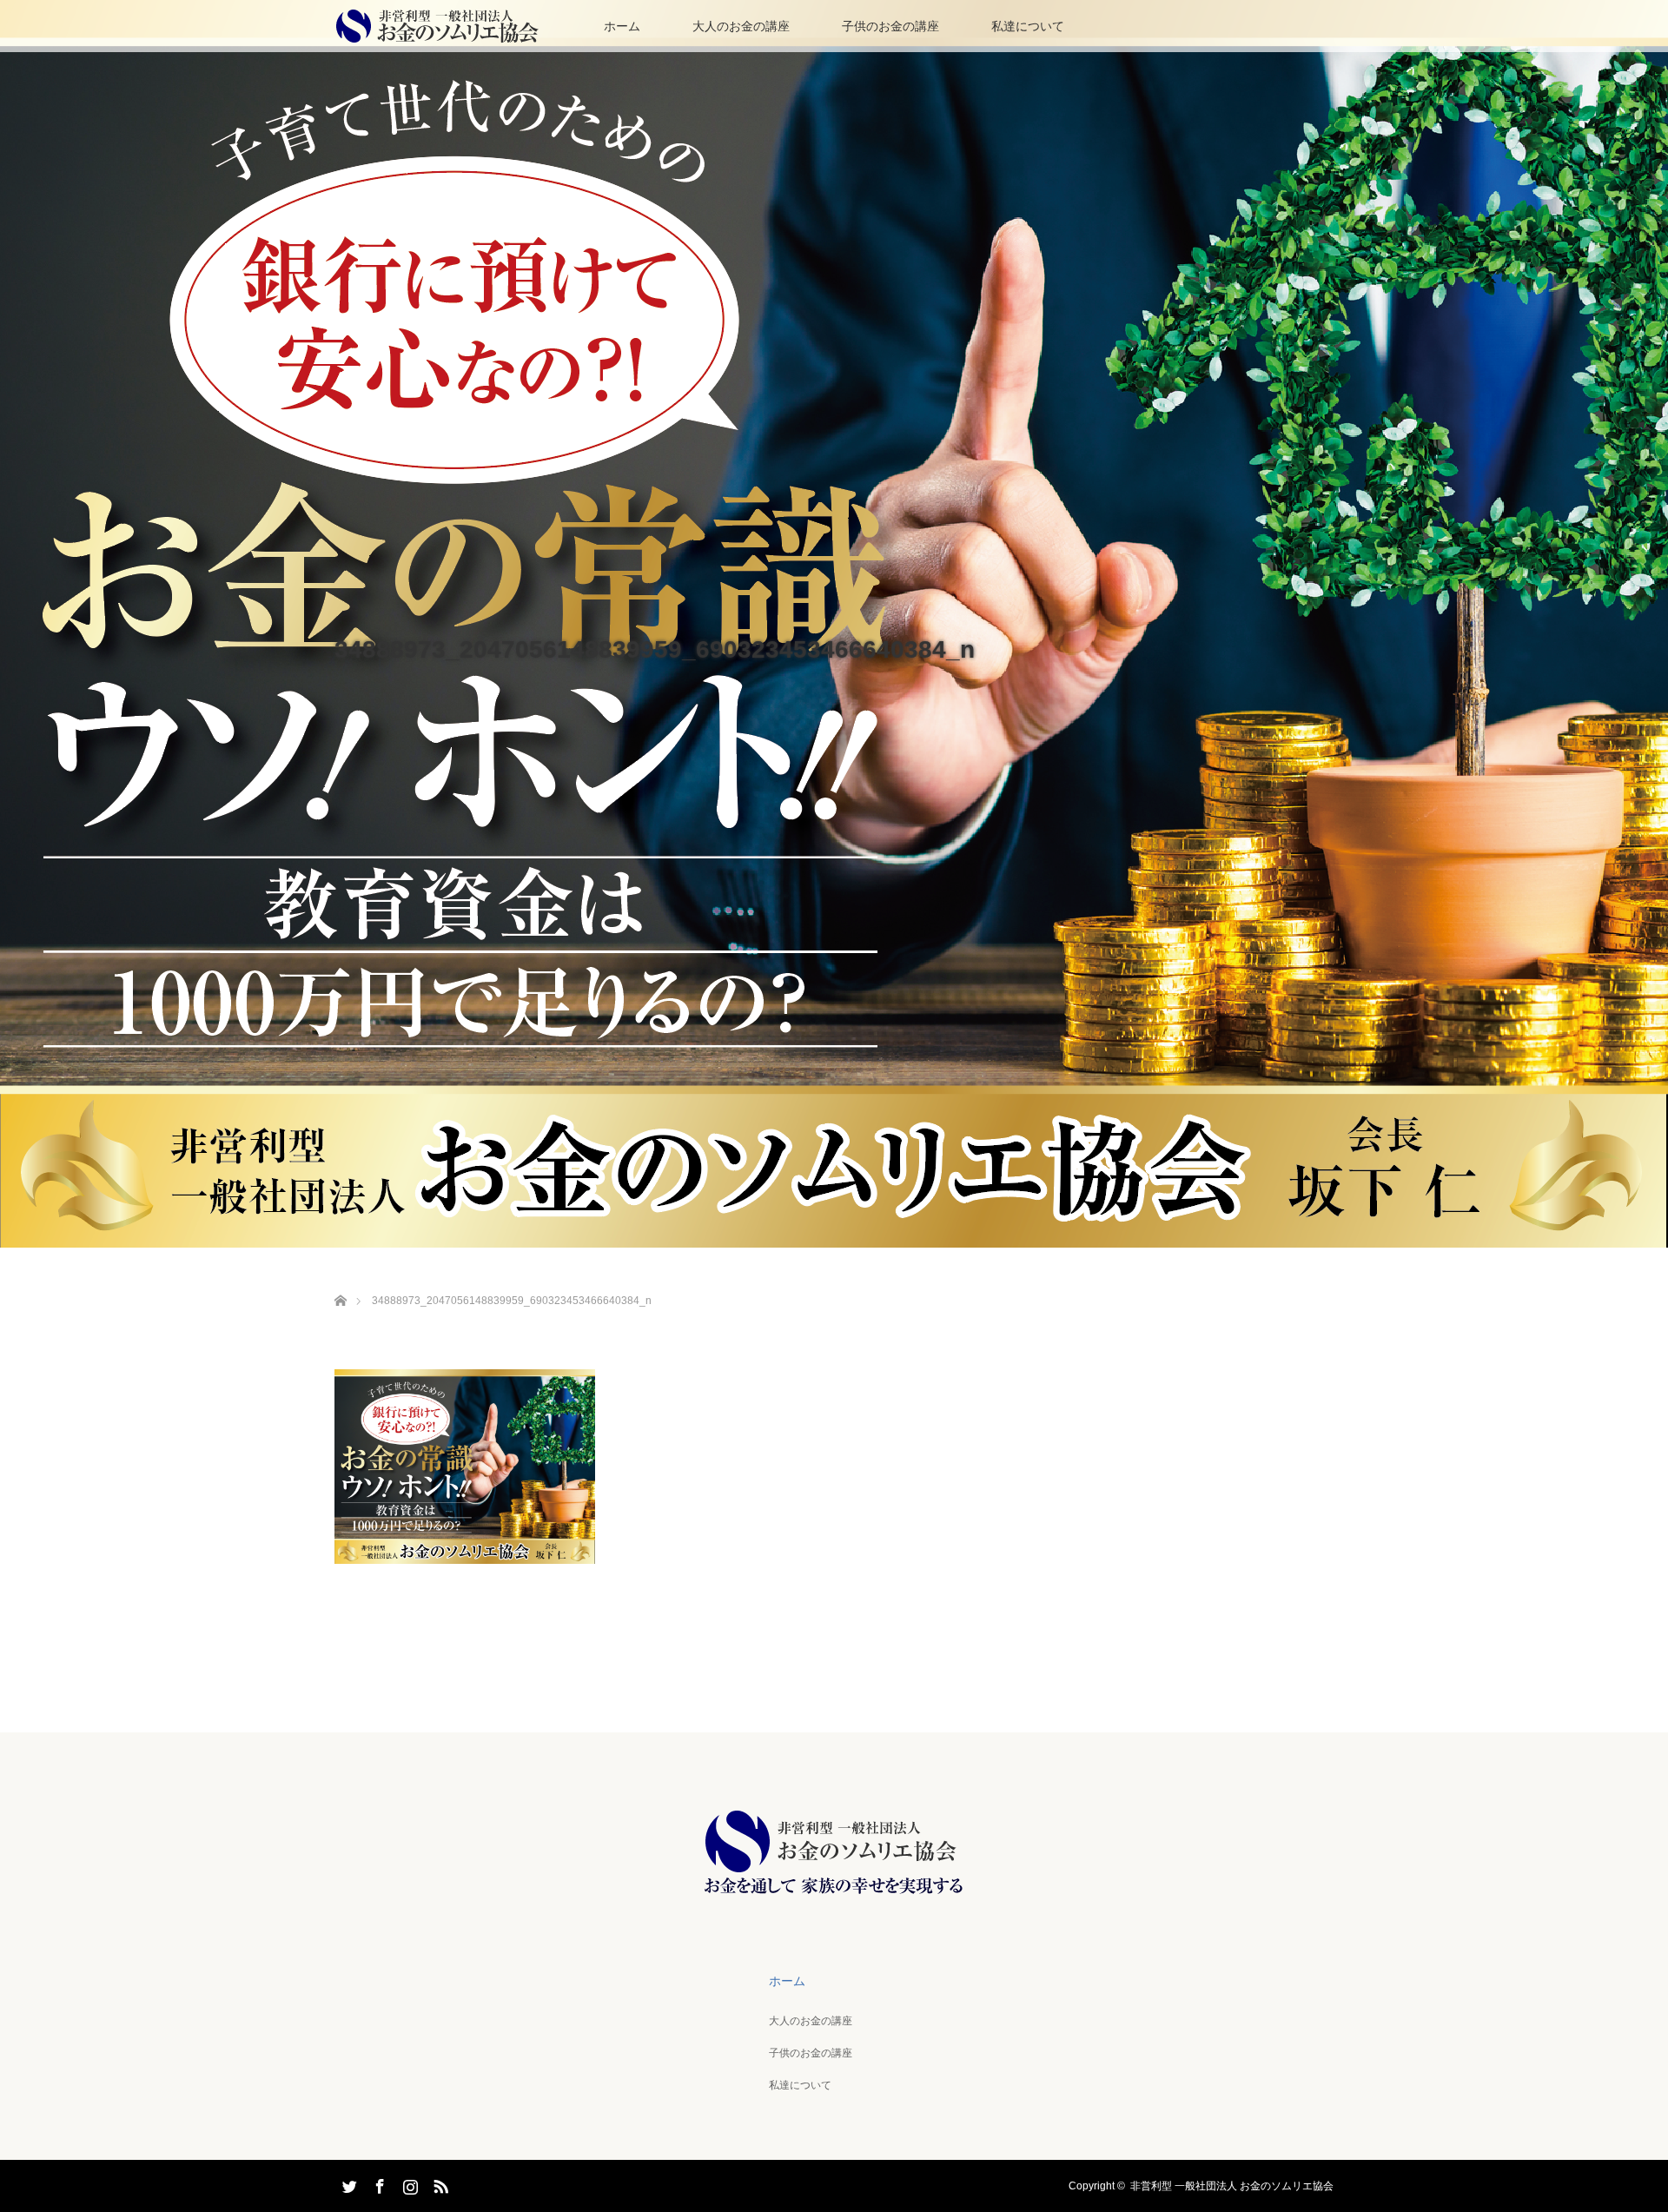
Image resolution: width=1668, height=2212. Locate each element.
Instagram (408, 2183)
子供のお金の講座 (890, 26)
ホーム (622, 26)
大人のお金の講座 (741, 26)
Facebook (378, 2183)
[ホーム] (340, 1280)
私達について (1028, 26)
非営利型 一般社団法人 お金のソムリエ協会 (1232, 2186)
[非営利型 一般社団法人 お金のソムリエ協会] (834, 1894)
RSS (439, 2183)
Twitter (347, 2183)
